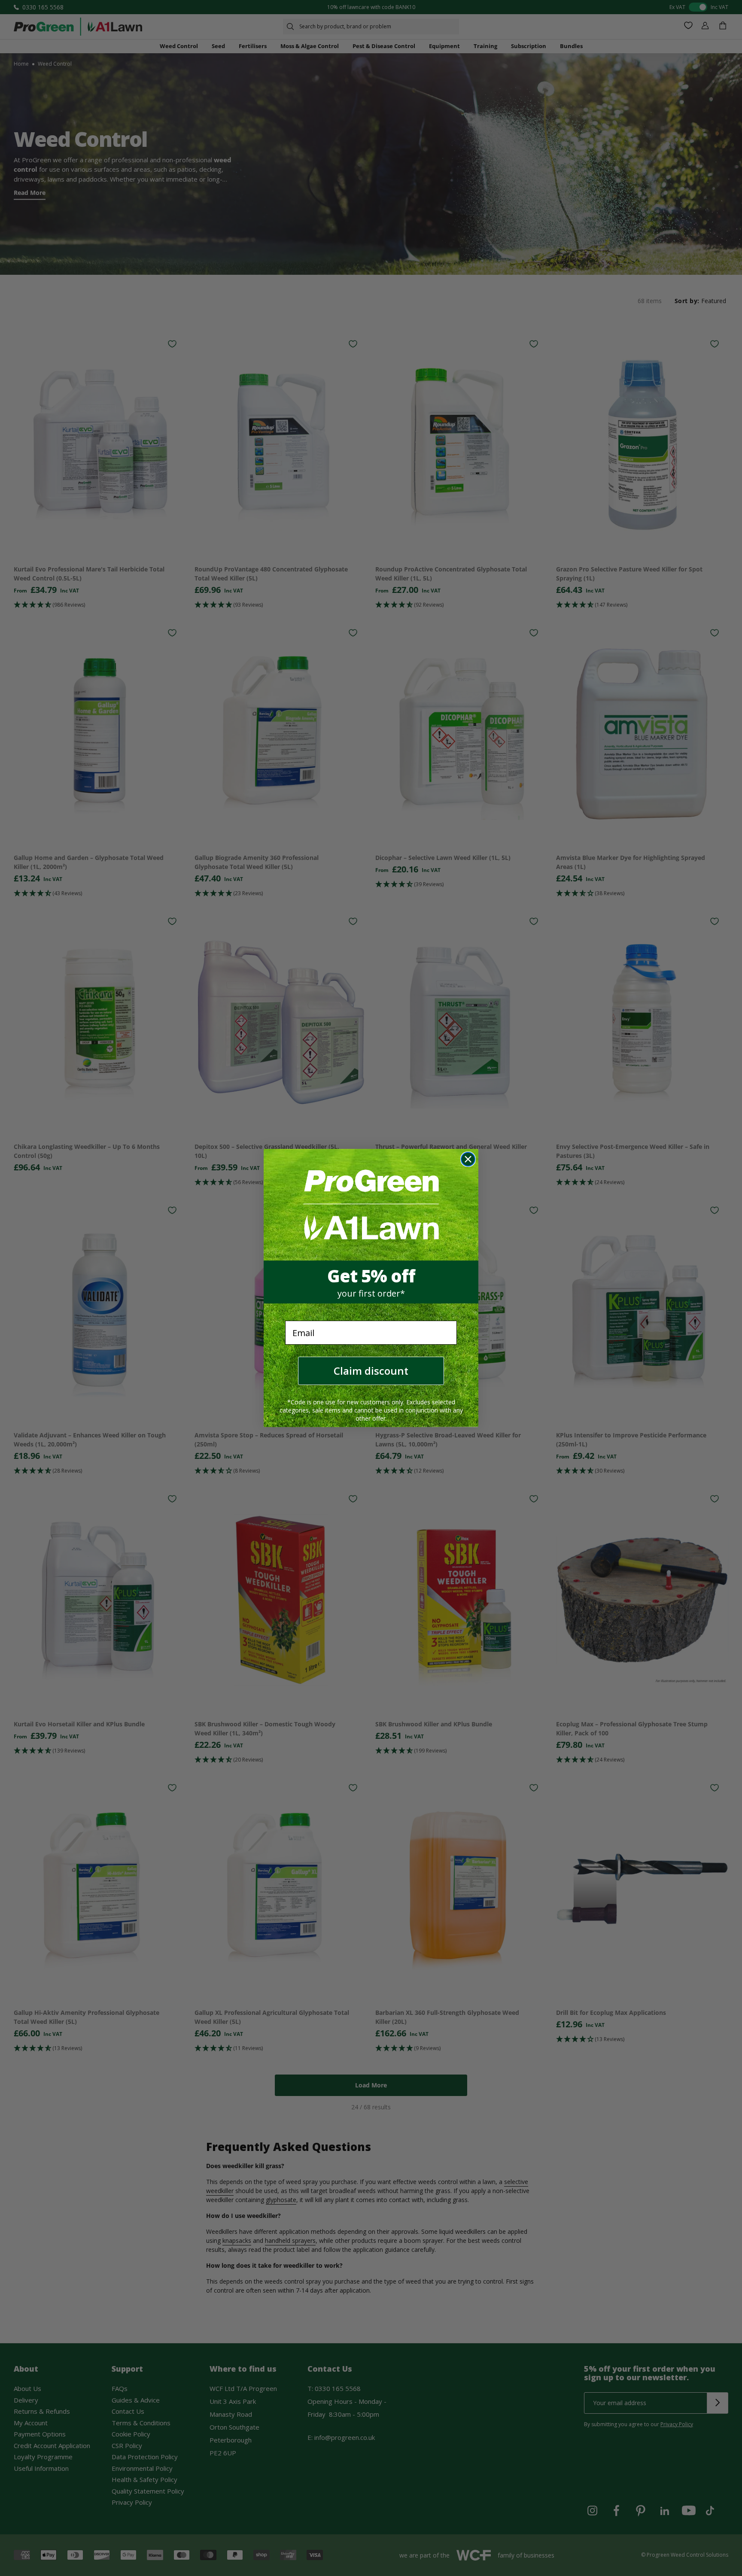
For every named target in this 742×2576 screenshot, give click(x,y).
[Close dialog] (468, 1159)
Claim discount (371, 1371)
